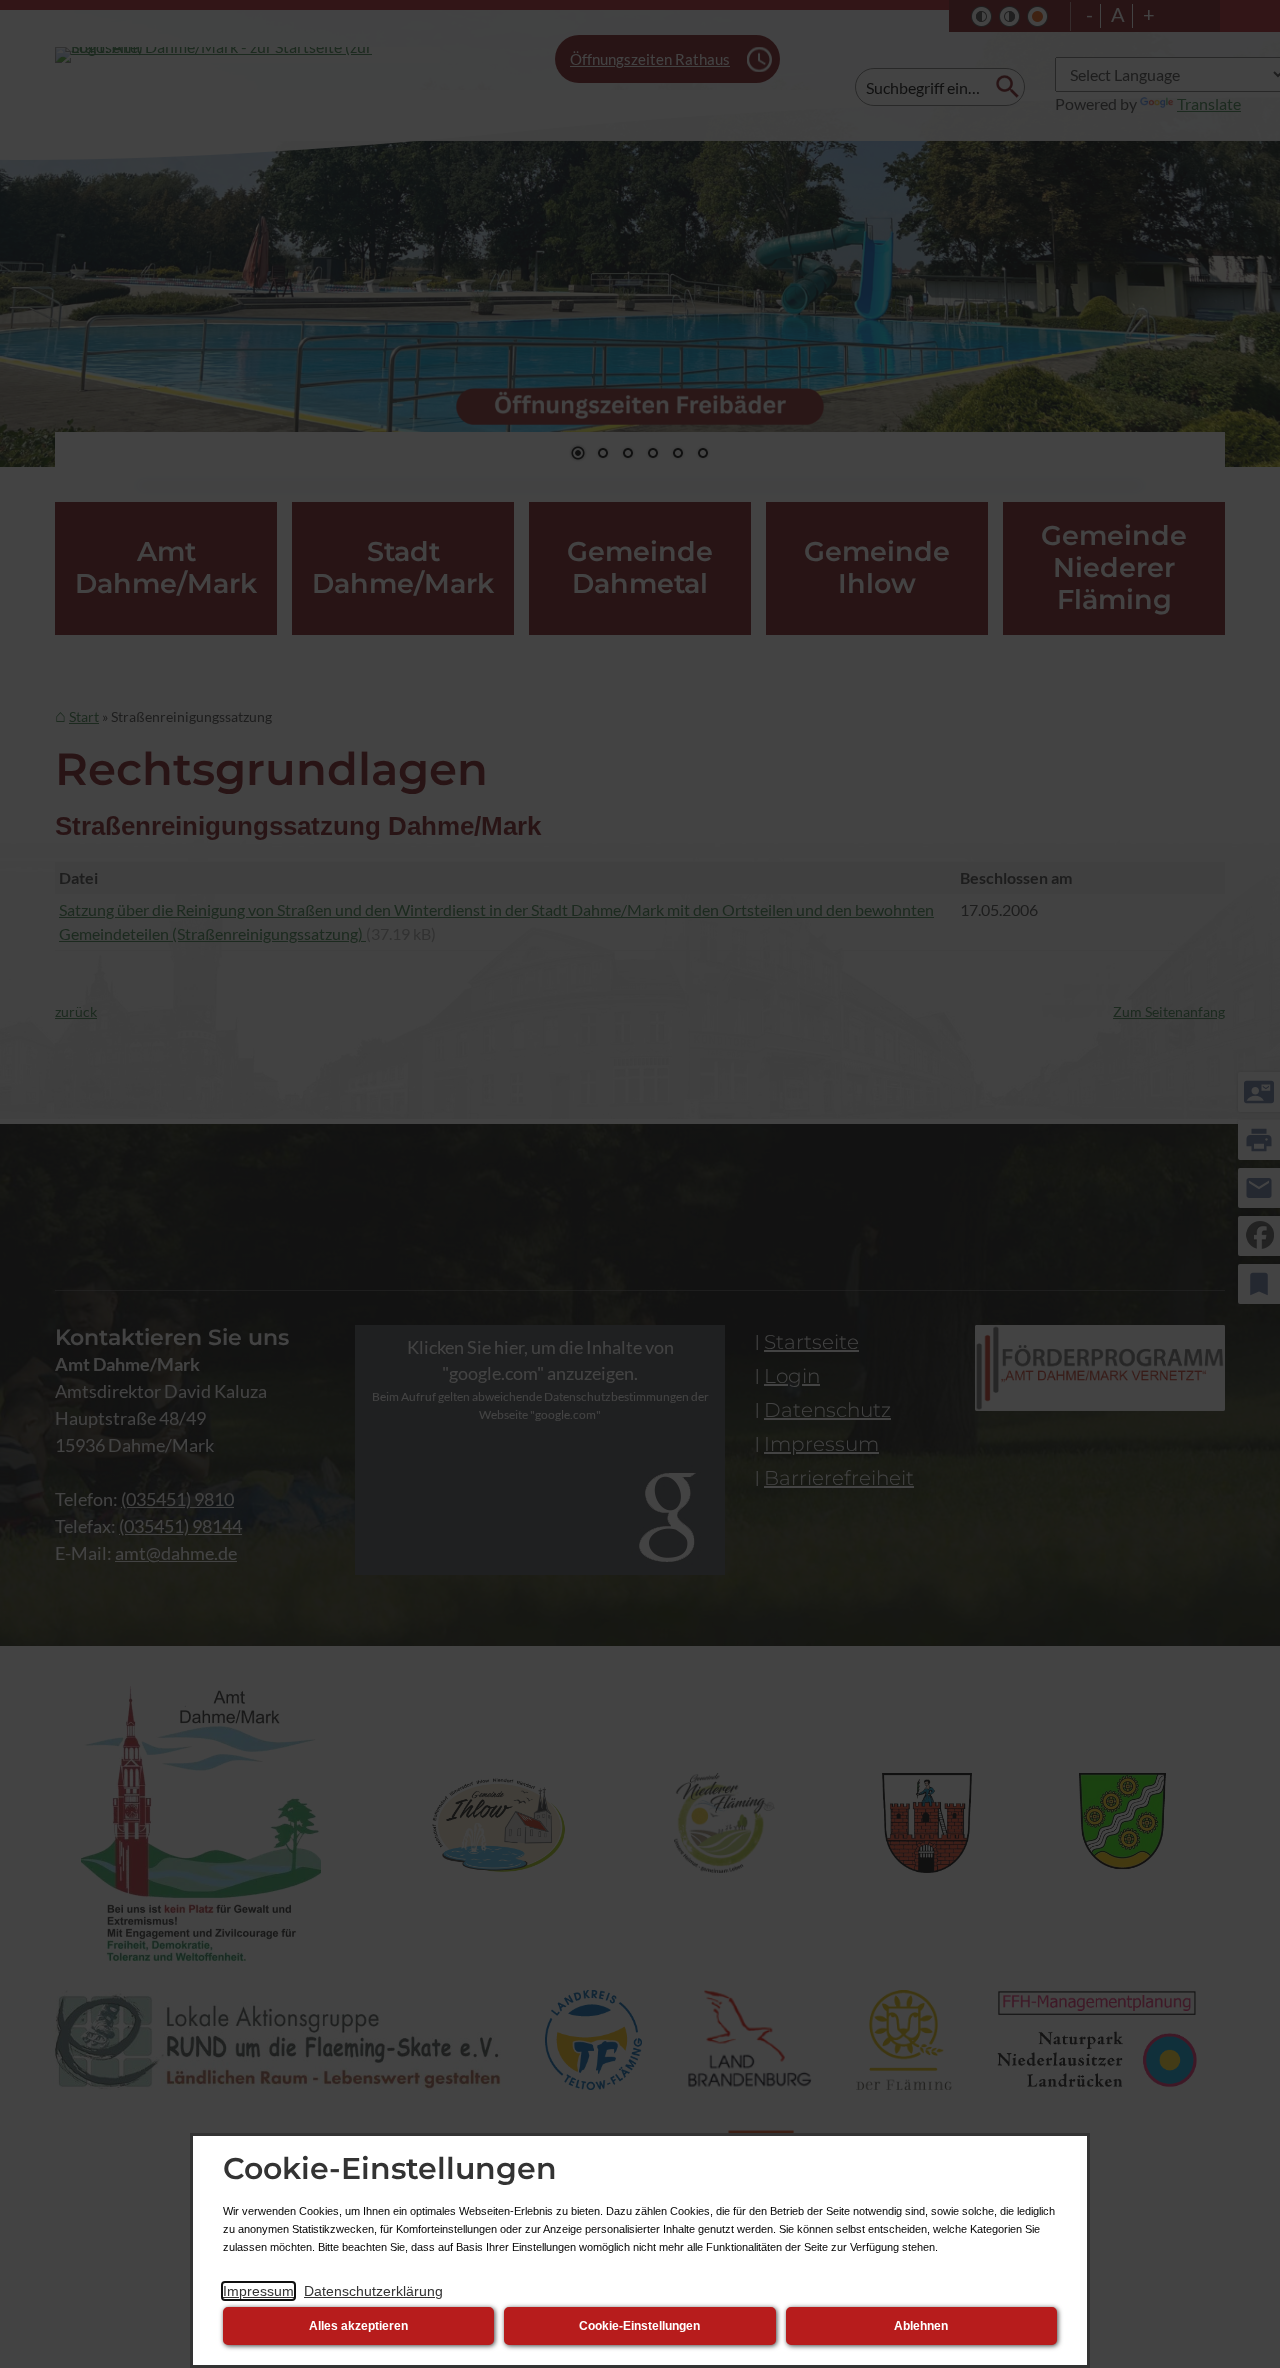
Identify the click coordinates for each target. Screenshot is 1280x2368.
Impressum (258, 2291)
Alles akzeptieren (358, 2326)
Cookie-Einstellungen (639, 2326)
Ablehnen (921, 2326)
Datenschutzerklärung (373, 2291)
